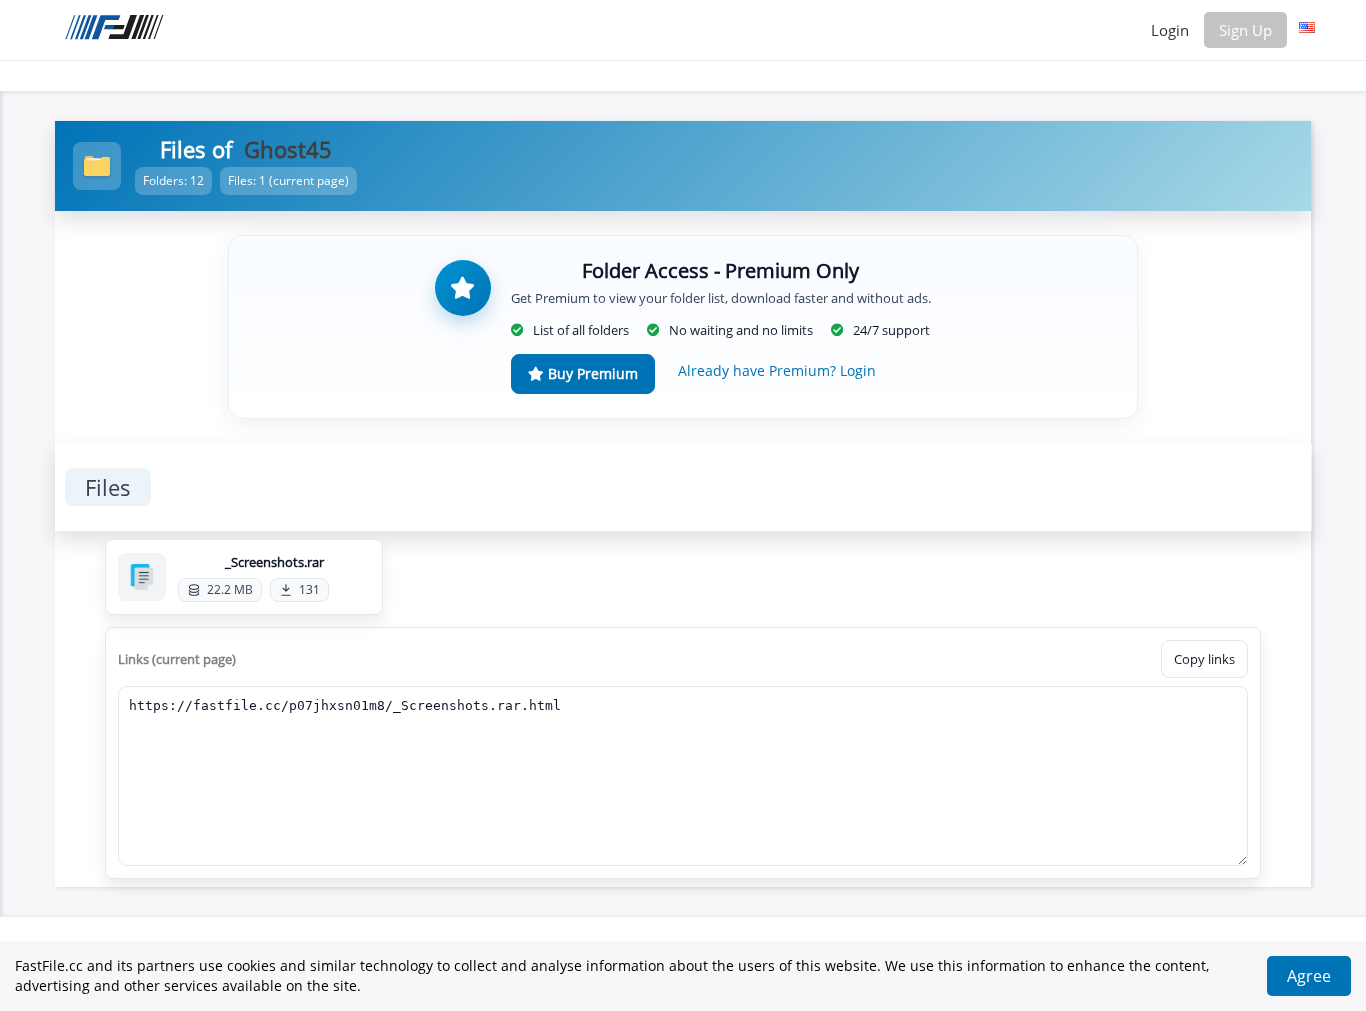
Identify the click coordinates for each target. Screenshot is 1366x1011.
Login (1170, 30)
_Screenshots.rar (274, 562)
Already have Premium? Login (777, 370)
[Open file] (142, 577)
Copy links (1204, 659)
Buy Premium (591, 373)
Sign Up (1245, 30)
